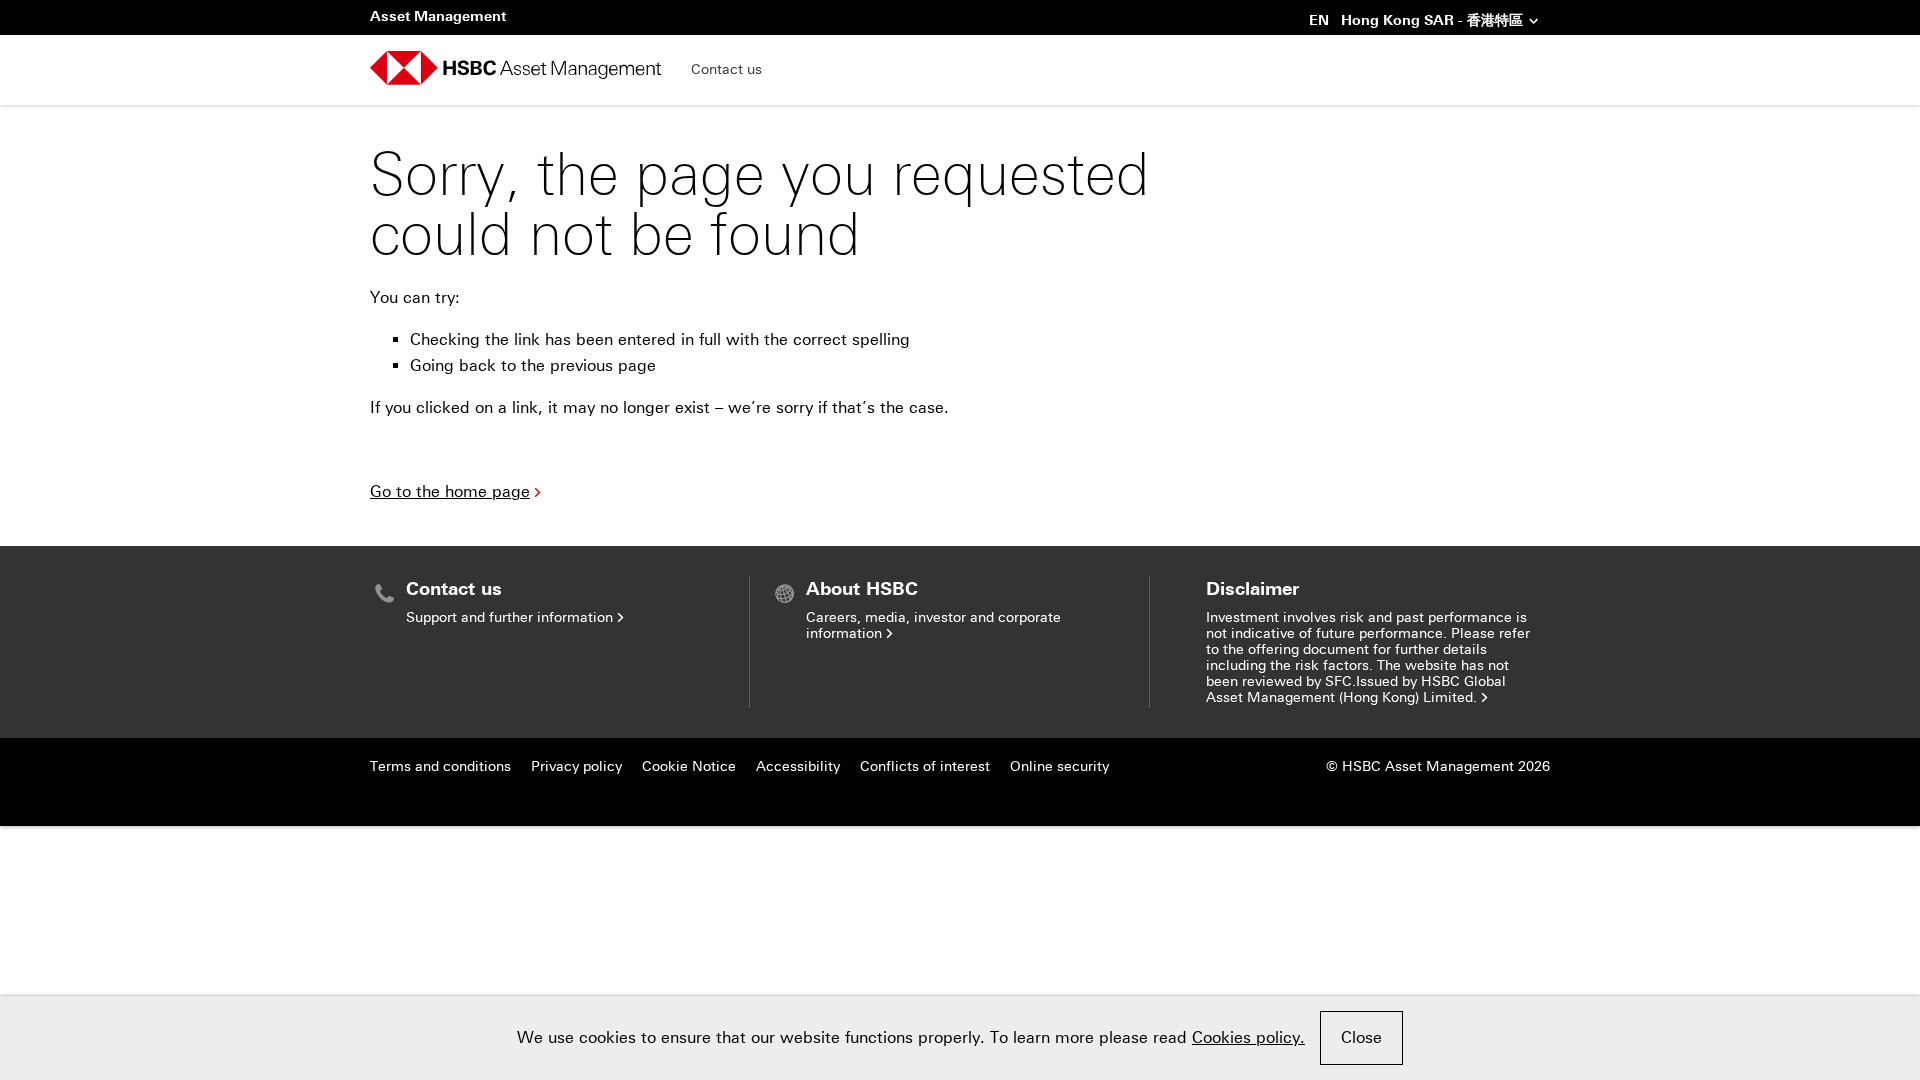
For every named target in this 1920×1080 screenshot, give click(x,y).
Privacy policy (576, 766)
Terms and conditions (440, 766)
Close (1361, 1037)
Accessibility (798, 766)
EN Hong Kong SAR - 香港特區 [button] (1416, 22)
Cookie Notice (689, 766)
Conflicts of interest (925, 766)
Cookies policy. (1248, 1037)
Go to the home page (450, 491)
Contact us (726, 69)
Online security (1059, 766)
